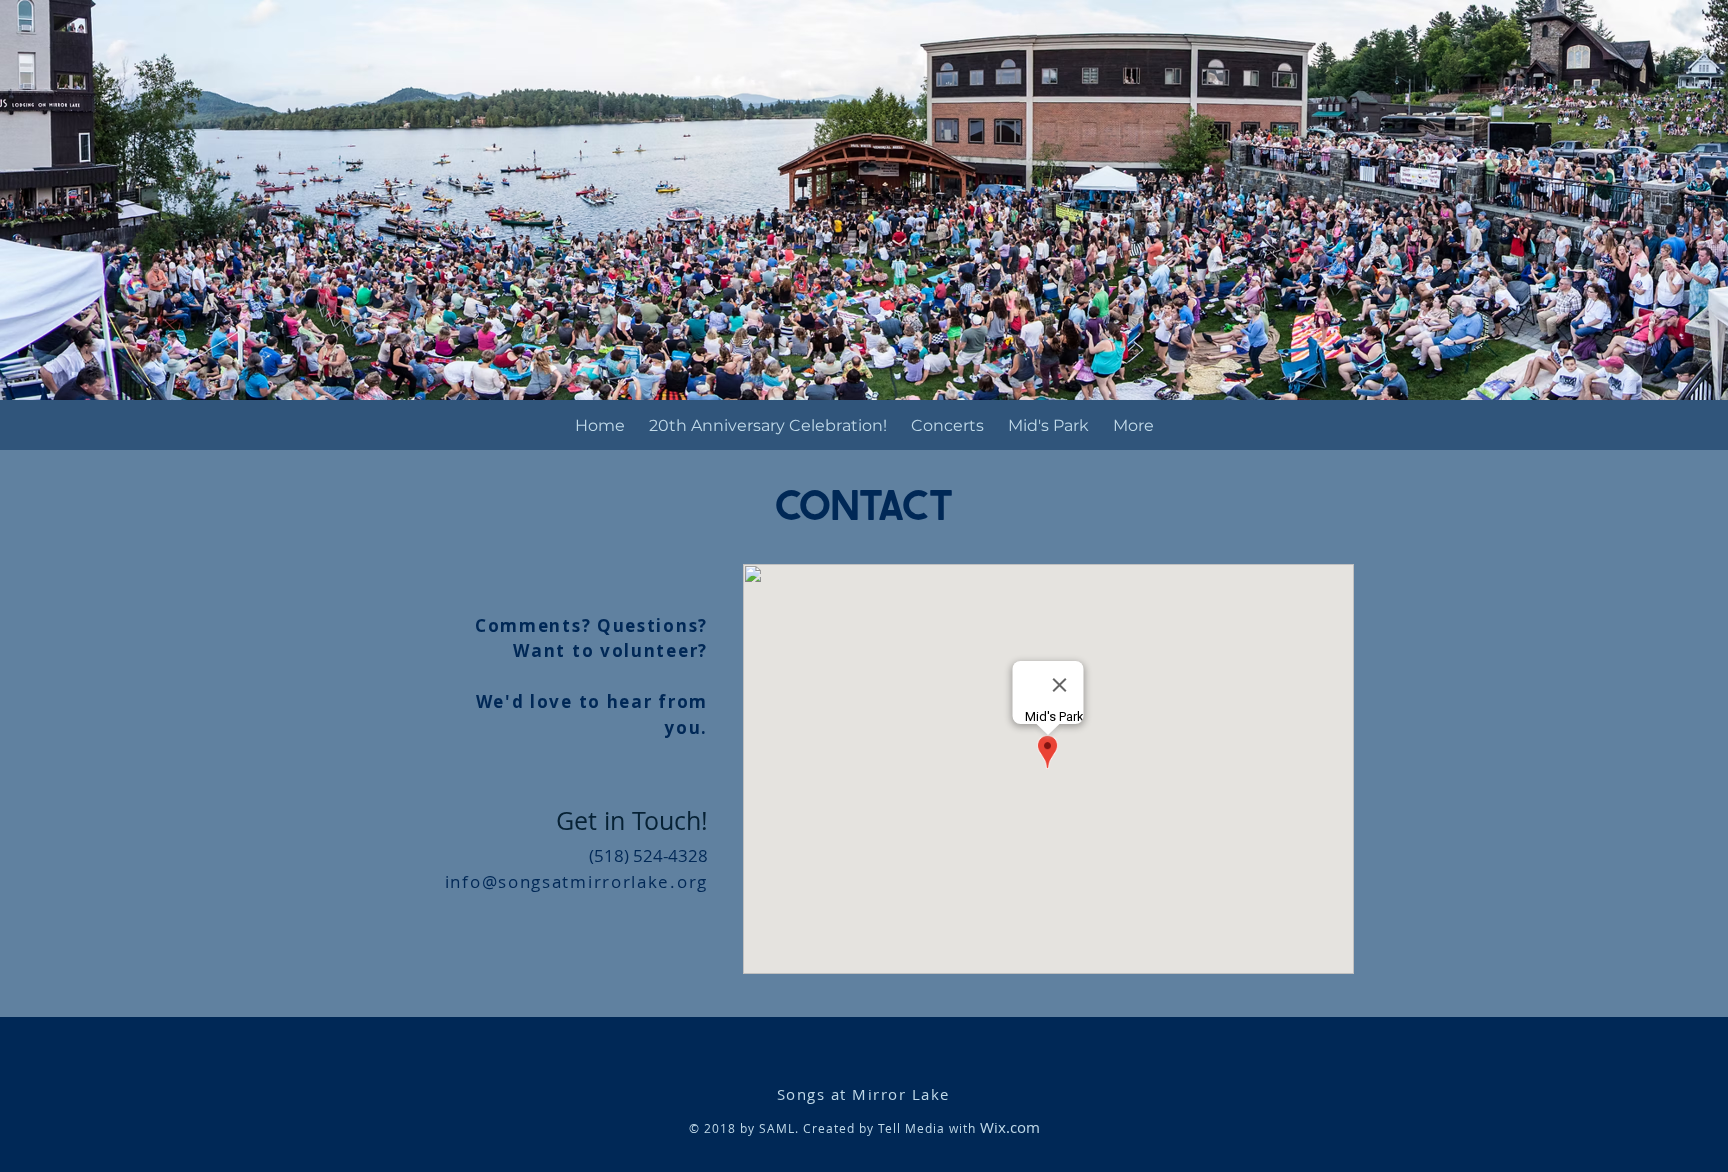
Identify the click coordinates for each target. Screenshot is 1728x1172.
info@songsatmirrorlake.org (576, 881)
